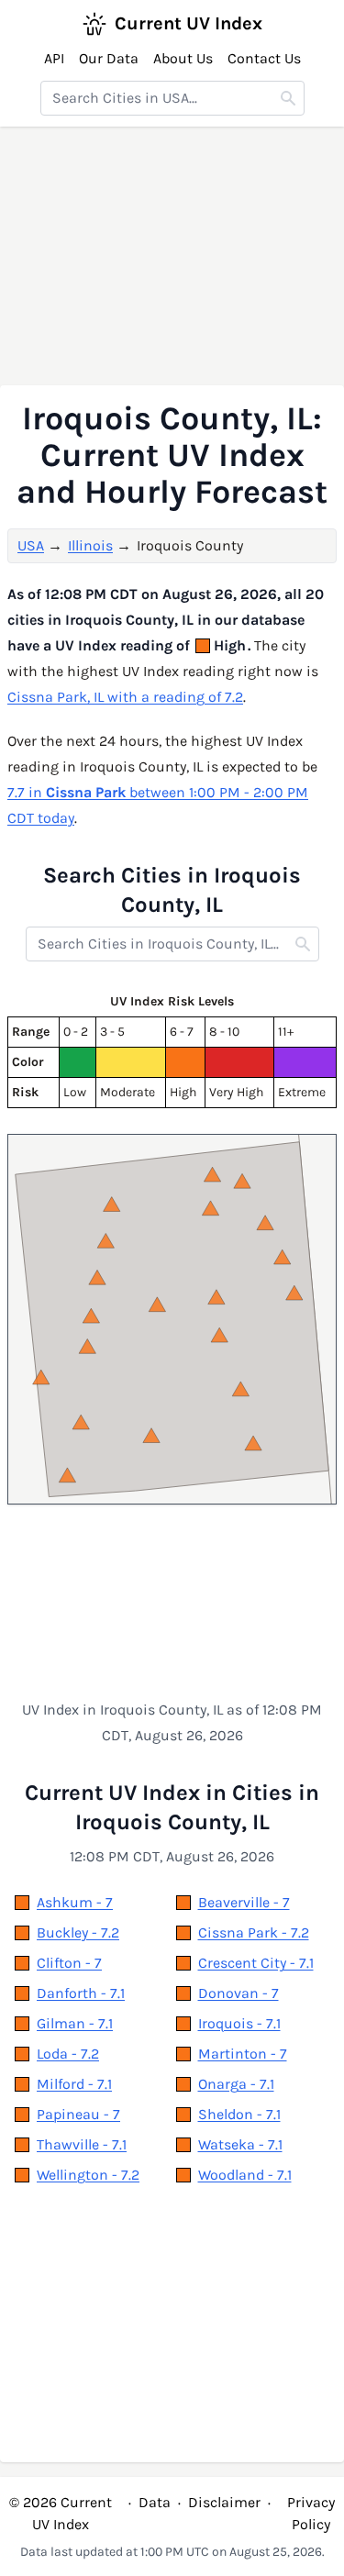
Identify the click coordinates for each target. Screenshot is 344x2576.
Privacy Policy (311, 2513)
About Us (183, 58)
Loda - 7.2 (68, 2054)
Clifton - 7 (69, 1963)
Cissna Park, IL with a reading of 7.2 (125, 697)
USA (31, 545)
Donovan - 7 (239, 1993)
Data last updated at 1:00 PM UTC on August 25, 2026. (172, 2552)
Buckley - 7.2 (78, 1932)
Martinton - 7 (243, 2054)
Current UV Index (189, 23)
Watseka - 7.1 (240, 2144)
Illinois (90, 545)
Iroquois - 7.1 (239, 2023)
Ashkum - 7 (75, 1902)
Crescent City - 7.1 (256, 1963)
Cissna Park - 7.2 (254, 1932)
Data (155, 2502)
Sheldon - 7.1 (239, 2114)
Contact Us (264, 58)
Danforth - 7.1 (81, 1993)
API (54, 58)
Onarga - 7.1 (236, 2084)
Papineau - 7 (78, 2114)
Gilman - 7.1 (75, 2023)
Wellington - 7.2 (88, 2175)
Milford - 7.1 (74, 2084)
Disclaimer (224, 2502)
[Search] (288, 98)
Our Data (109, 58)
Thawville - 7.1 (82, 2144)
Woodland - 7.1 (245, 2175)
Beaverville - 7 (244, 1902)
